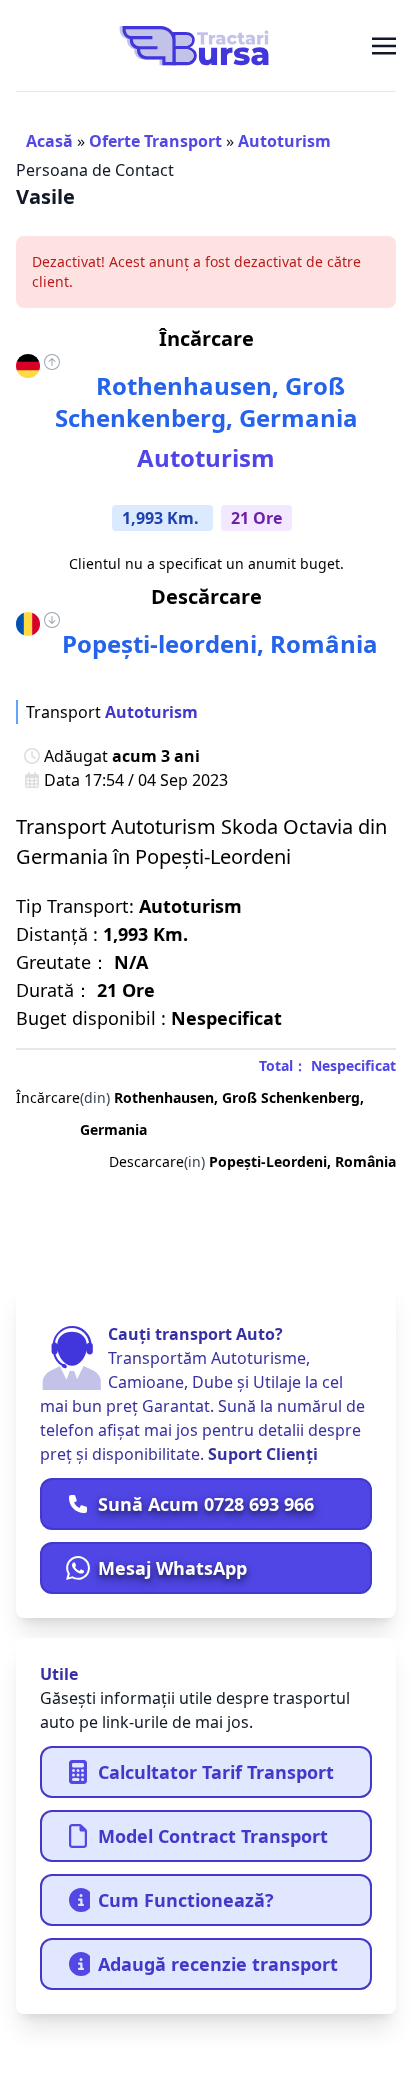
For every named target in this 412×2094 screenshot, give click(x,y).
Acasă (49, 141)
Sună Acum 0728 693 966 (206, 1504)
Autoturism (284, 141)
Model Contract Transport (213, 1836)
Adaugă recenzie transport (218, 1964)
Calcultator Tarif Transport (216, 1772)
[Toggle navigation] (384, 45)
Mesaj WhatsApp (172, 1568)
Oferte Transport (155, 141)
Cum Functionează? (186, 1900)
